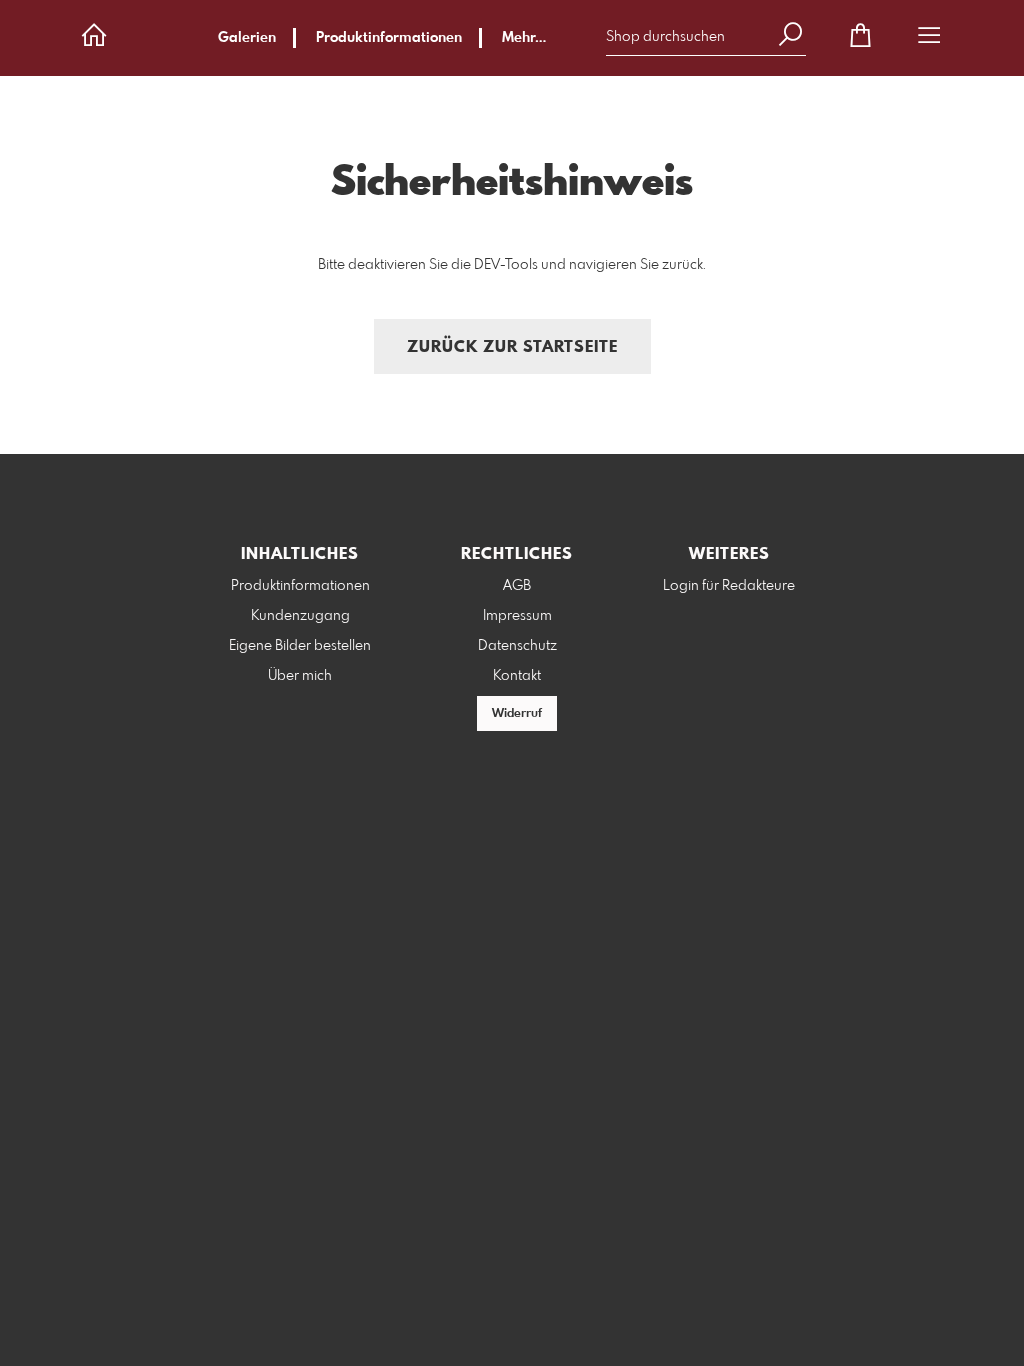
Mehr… (524, 38)
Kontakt (517, 676)
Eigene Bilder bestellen (300, 646)
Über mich (300, 676)
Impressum (517, 616)
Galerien (247, 38)
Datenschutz (517, 646)
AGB (517, 586)
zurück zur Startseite (512, 347)
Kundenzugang (300, 616)
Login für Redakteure (729, 586)
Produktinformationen (389, 38)
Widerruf (517, 714)
